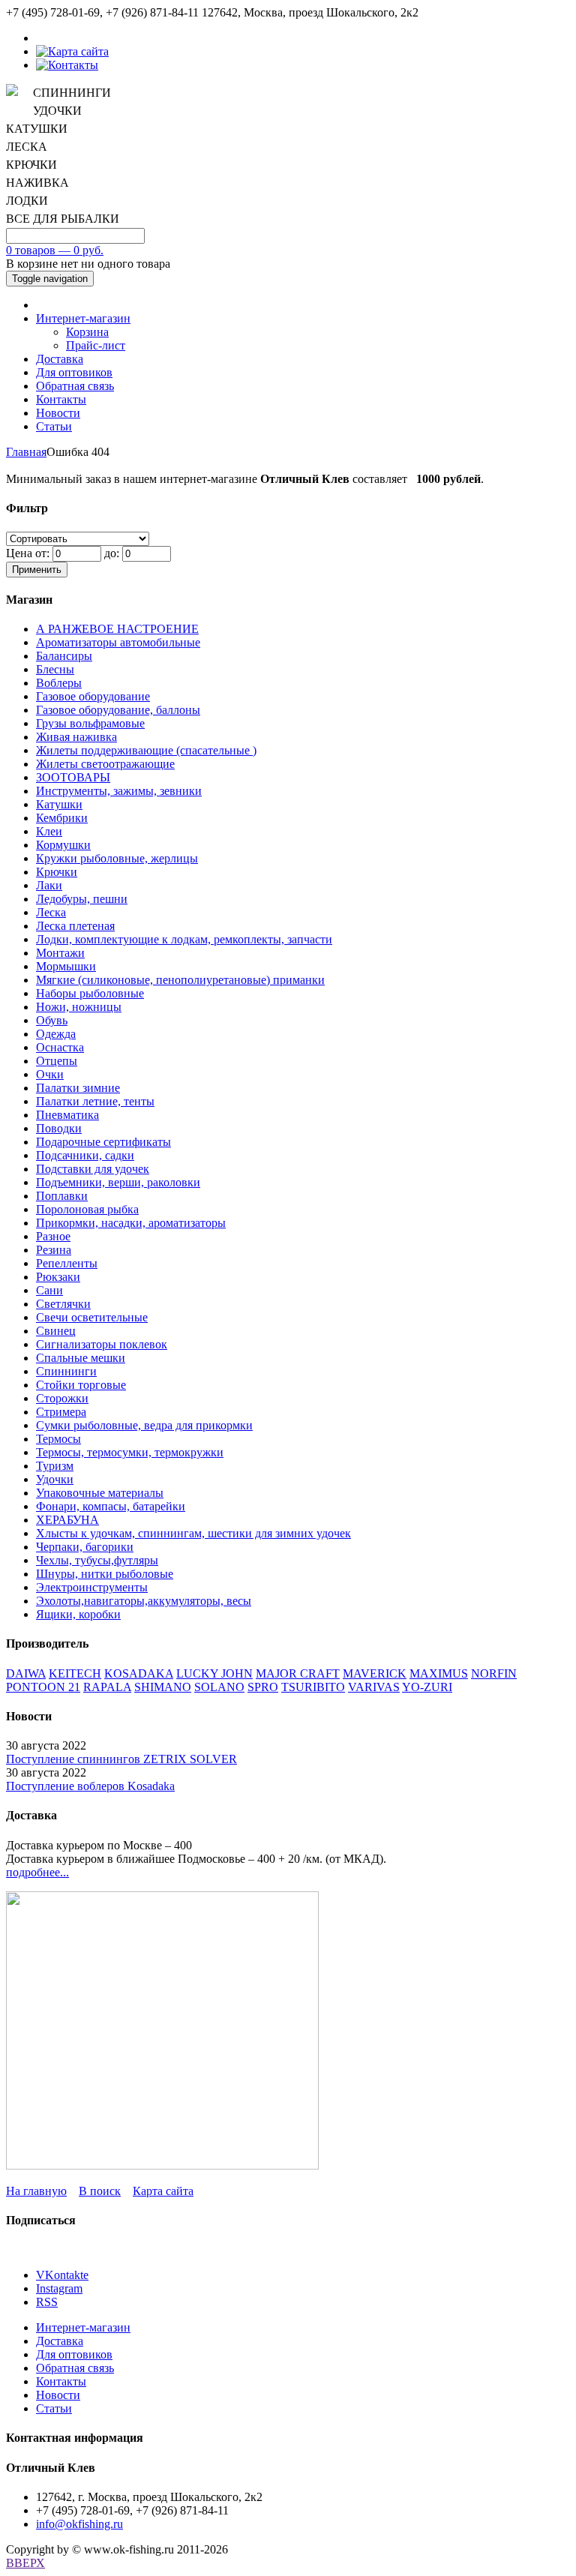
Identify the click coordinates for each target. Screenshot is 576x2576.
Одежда (56, 1034)
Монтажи (60, 953)
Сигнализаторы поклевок (102, 1344)
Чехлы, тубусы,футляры (97, 1560)
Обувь (52, 1020)
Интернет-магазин (83, 318)
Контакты (61, 399)
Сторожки (62, 1398)
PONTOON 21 (43, 1687)
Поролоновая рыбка (87, 1209)
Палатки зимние (78, 1088)
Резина (54, 1250)
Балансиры (64, 656)
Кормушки (63, 845)
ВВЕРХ (25, 2563)
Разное (53, 1236)
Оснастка (60, 1047)
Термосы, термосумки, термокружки (130, 1452)
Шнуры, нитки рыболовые (105, 1574)
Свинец (56, 1331)
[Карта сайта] (72, 51)
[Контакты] (67, 65)
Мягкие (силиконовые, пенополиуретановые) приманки (180, 980)
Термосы (58, 1439)
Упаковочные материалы (100, 1493)
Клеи (49, 831)
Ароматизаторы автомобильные (118, 642)
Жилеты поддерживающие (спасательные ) (146, 750)
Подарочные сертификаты (103, 1142)
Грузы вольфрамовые (90, 723)
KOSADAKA (139, 1673)
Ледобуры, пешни (82, 899)
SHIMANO (163, 1687)
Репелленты (67, 1263)
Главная (26, 452)
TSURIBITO (313, 1687)
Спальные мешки (81, 1358)
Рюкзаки (58, 1277)
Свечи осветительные (92, 1317)
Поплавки (62, 1196)
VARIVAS (374, 1687)
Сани (49, 1290)
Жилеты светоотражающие (105, 764)
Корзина (87, 332)
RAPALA (107, 1687)
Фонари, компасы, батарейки (111, 1506)
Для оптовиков (74, 372)
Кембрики (62, 818)
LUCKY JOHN (214, 1673)
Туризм (55, 1466)
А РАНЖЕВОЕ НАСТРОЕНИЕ (117, 629)
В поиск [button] (100, 2191)
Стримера (61, 1412)
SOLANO (219, 1687)
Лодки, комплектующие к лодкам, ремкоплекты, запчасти (184, 939)
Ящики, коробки (78, 1614)
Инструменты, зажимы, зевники (119, 791)
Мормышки (66, 966)
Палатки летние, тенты (95, 1101)
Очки (50, 1074)
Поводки (59, 1128)
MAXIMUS (439, 1673)
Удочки (55, 1479)
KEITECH (75, 1673)
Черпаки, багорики (85, 1547)
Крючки (57, 872)
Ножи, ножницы (79, 1007)
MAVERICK (375, 1673)
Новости (58, 413)
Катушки (59, 804)
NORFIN (494, 1673)
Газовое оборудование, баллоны (118, 710)
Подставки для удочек (93, 1169)
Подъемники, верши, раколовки (118, 1182)
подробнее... (37, 1872)
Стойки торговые (81, 1385)
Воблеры (59, 683)
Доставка (60, 359)
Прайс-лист (96, 345)
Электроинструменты (92, 1587)
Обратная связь (75, 386)
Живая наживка (76, 737)
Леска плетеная (75, 926)
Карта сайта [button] (163, 2191)
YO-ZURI (427, 1687)
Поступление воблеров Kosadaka (90, 1786)
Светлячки (63, 1304)
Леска (51, 912)
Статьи (54, 426)
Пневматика (67, 1115)
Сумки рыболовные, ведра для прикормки (144, 1425)
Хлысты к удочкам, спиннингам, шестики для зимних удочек (193, 1533)
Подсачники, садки (85, 1155)
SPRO (263, 1687)
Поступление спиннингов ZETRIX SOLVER (121, 1759)
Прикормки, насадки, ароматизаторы (131, 1223)
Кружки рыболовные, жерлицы (117, 858)
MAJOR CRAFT (298, 1673)
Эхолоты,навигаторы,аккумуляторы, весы (144, 1601)
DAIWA (26, 1673)
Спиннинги (66, 1371)
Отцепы (57, 1061)
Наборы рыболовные (90, 993)
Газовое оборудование (93, 696)
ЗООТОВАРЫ (73, 777)
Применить (37, 570)
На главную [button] (36, 2191)
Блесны (55, 669)
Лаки (49, 885)
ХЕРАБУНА (67, 1520)
